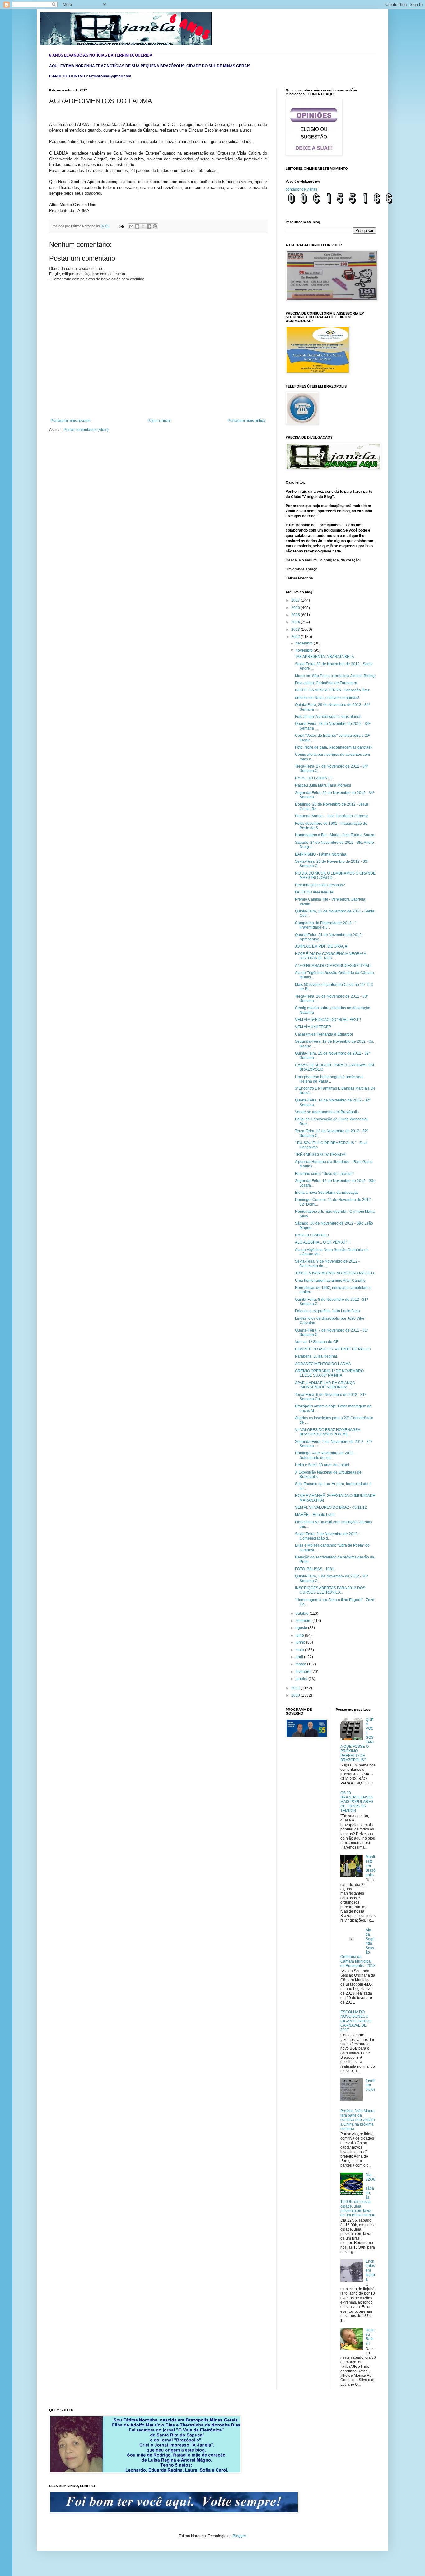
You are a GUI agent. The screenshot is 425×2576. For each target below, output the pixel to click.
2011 (296, 1688)
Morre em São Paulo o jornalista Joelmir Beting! (335, 676)
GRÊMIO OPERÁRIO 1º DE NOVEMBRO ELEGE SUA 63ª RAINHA (329, 1373)
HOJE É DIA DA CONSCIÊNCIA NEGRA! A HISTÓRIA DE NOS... (330, 956)
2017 (296, 600)
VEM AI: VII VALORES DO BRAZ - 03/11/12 (331, 1507)
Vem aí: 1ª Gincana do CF (317, 1342)
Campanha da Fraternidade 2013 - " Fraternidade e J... (325, 925)
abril (300, 1657)
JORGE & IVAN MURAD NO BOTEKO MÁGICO (334, 1273)
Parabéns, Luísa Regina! (316, 1356)
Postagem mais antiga (247, 421)
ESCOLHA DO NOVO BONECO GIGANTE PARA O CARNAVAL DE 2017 (356, 2021)
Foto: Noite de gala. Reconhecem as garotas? (334, 747)
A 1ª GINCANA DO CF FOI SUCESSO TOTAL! (333, 966)
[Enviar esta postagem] (121, 226)
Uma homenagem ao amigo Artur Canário (330, 1281)
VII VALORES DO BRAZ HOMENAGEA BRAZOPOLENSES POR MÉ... (327, 1432)
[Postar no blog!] (137, 226)
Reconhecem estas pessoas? (320, 885)
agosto (302, 1628)
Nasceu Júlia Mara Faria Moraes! (323, 785)
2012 (296, 637)
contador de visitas (301, 189)
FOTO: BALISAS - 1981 (315, 1569)
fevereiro (304, 1672)
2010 (296, 1695)
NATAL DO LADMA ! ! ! (314, 778)
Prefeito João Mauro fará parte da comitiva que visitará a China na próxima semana (358, 2120)
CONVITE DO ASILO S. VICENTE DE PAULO (333, 1349)
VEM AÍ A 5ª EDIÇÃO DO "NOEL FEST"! (328, 1020)
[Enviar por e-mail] (131, 226)
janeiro (302, 1679)
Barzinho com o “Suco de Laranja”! (324, 1174)
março (301, 1664)
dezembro (305, 643)
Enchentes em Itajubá (370, 2270)
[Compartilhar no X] (143, 226)
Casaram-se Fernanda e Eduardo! (324, 1034)
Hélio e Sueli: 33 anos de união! (322, 1465)
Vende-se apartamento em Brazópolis (327, 1112)
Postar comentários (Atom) (86, 430)
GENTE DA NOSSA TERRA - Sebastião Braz (332, 690)
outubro (303, 1613)
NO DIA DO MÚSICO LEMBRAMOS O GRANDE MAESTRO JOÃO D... (335, 875)
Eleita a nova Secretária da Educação (327, 1193)
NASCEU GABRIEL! (312, 1235)
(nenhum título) (371, 2085)
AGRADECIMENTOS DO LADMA (323, 1364)
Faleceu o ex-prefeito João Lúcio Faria (327, 1311)
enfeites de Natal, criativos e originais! (327, 698)
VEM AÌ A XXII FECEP (313, 1027)
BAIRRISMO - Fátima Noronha (321, 854)
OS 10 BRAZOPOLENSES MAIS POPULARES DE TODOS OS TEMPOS (357, 1802)
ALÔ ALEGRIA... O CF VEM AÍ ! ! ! (323, 1242)
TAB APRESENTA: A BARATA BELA (325, 657)
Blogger (239, 2536)
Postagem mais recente (71, 421)
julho (300, 1635)
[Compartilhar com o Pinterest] (155, 226)
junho (301, 1642)
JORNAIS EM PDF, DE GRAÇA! (322, 946)
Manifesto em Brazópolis (371, 1866)
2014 (296, 622)
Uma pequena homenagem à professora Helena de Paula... (329, 1079)
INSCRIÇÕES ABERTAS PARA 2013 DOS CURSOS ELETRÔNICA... (330, 1590)
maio (300, 1650)
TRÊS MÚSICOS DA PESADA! (321, 1155)
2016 (296, 608)
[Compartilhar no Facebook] (149, 226)
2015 (296, 615)
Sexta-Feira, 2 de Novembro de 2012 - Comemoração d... (327, 1536)
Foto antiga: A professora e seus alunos (328, 717)
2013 (296, 630)
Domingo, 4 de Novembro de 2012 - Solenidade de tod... (325, 1455)
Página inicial (159, 421)
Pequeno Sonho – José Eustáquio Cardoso (332, 816)
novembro (305, 650)
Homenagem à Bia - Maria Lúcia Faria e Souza (335, 835)
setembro (304, 1621)
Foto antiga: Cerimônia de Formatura (326, 683)
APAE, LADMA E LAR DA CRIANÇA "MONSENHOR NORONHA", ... (325, 1385)
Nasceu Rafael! (370, 2337)
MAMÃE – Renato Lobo (315, 1515)
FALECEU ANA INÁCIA (314, 892)
